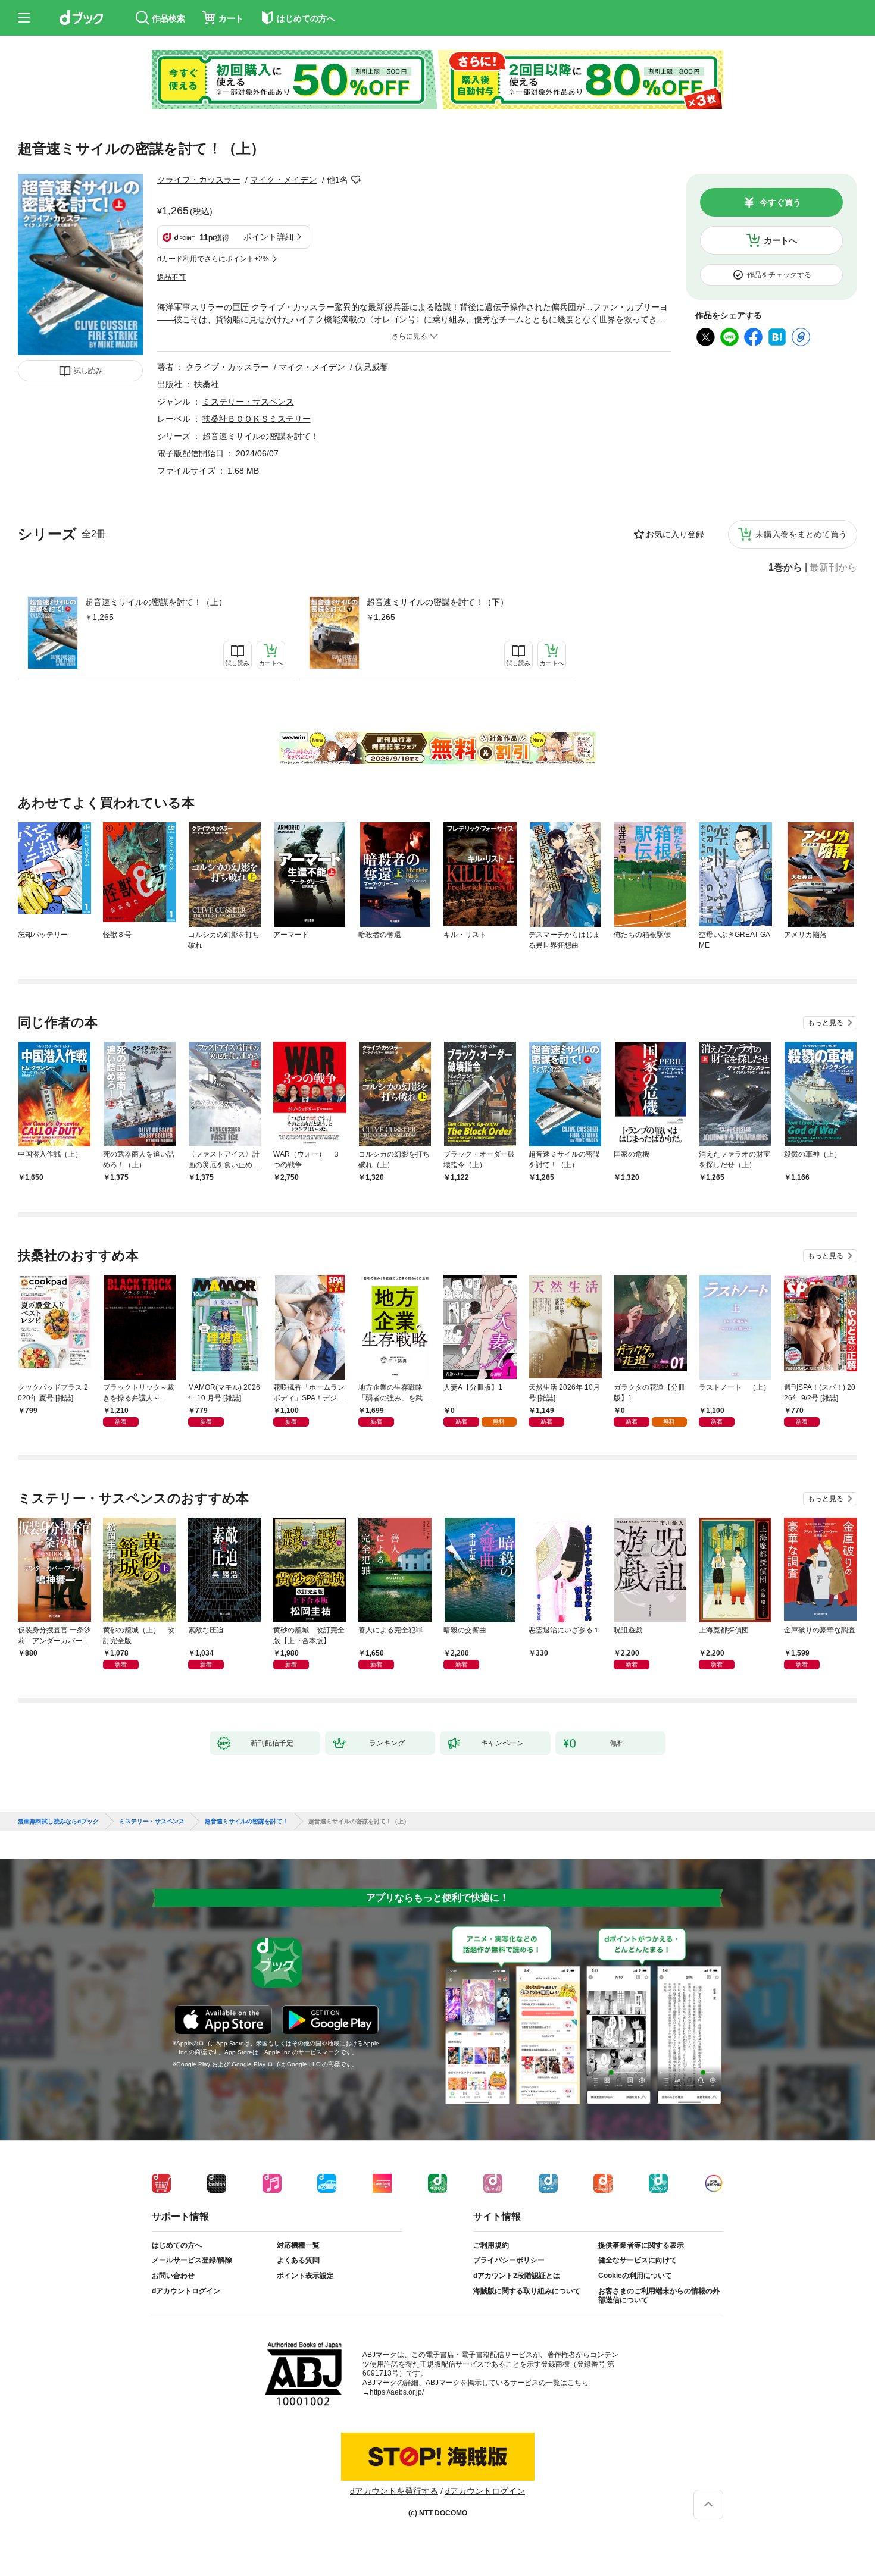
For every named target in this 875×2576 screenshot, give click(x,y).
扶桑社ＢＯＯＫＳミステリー (257, 419)
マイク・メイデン (283, 180)
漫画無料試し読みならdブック (58, 1822)
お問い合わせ (173, 2276)
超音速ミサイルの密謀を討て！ (261, 436)
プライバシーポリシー (509, 2260)
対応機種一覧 (298, 2245)
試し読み (88, 371)
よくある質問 (298, 2260)
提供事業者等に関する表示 (641, 2245)
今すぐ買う (780, 202)
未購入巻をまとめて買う (801, 534)
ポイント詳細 (268, 237)
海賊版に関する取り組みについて (527, 2291)
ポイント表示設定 (305, 2276)
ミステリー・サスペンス (248, 402)
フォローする (357, 180)
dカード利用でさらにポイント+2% (213, 259)
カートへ (780, 240)
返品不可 (171, 277)
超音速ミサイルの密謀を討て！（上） (156, 602)
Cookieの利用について (635, 2276)
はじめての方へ (177, 2245)
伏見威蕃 (371, 367)
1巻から (785, 568)
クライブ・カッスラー (199, 180)
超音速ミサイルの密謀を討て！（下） (437, 602)
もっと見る (826, 1023)
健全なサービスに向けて (637, 2260)
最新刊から (833, 568)
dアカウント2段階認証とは (517, 2276)
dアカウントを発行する (394, 2491)
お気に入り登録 (675, 534)
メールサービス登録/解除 (192, 2260)
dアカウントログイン (186, 2291)
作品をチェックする (779, 275)
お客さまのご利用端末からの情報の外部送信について (659, 2296)
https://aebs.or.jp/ (397, 2392)
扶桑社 (207, 384)
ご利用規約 (491, 2245)
